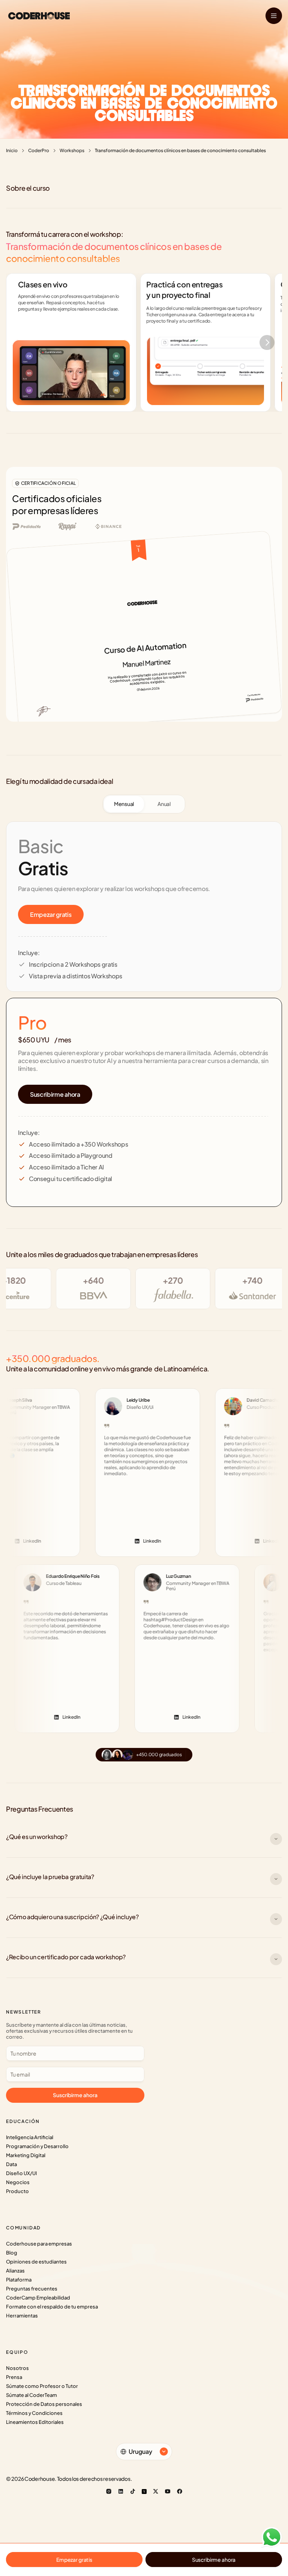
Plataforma (19, 2280)
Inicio (12, 150)
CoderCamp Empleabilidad (38, 2298)
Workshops (72, 150)
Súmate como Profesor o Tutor (42, 2386)
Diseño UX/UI (21, 2173)
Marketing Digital (26, 2155)
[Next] (267, 342)
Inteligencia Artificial (30, 2137)
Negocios (18, 2182)
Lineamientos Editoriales (35, 2422)
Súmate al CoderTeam (31, 2395)
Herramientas (22, 2316)
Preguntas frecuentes (32, 2289)
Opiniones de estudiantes (36, 2262)
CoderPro (39, 150)
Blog (12, 2253)
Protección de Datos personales (44, 2404)
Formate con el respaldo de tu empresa (52, 2307)
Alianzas (15, 2271)
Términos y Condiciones (34, 2413)
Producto (17, 2191)
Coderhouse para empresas (39, 2244)
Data (11, 2164)
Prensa (14, 2377)
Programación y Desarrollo (37, 2146)
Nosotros (17, 2368)
